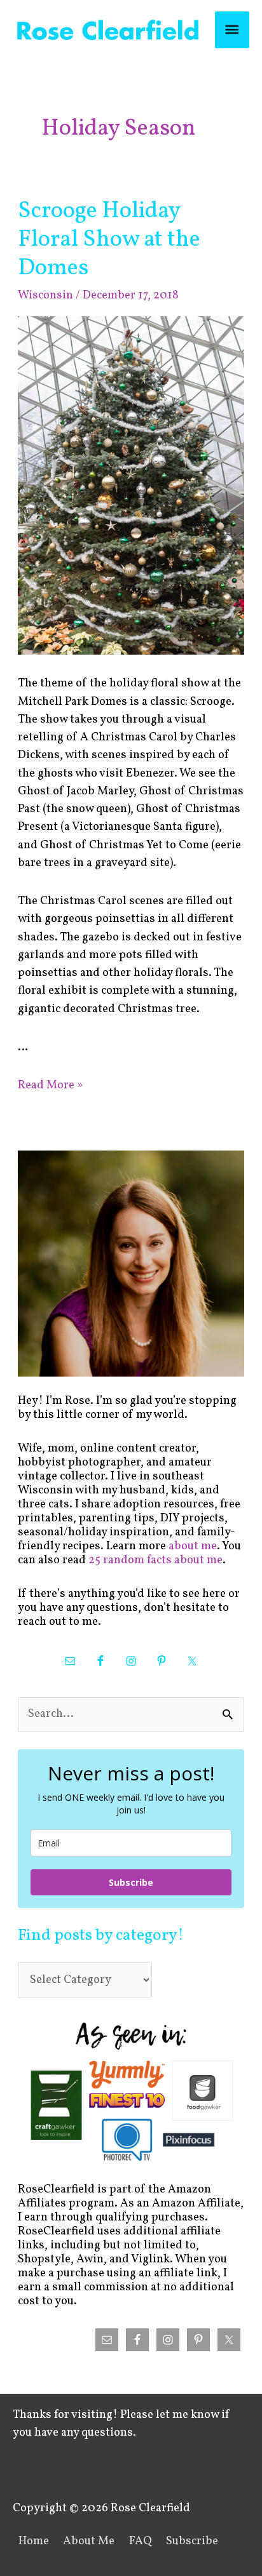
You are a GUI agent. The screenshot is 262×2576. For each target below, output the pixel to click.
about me (193, 1546)
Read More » (50, 1085)
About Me (89, 2541)
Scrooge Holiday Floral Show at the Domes (109, 240)
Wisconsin (45, 296)
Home (34, 2541)
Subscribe (131, 1882)
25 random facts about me (155, 1560)
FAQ (141, 2541)
